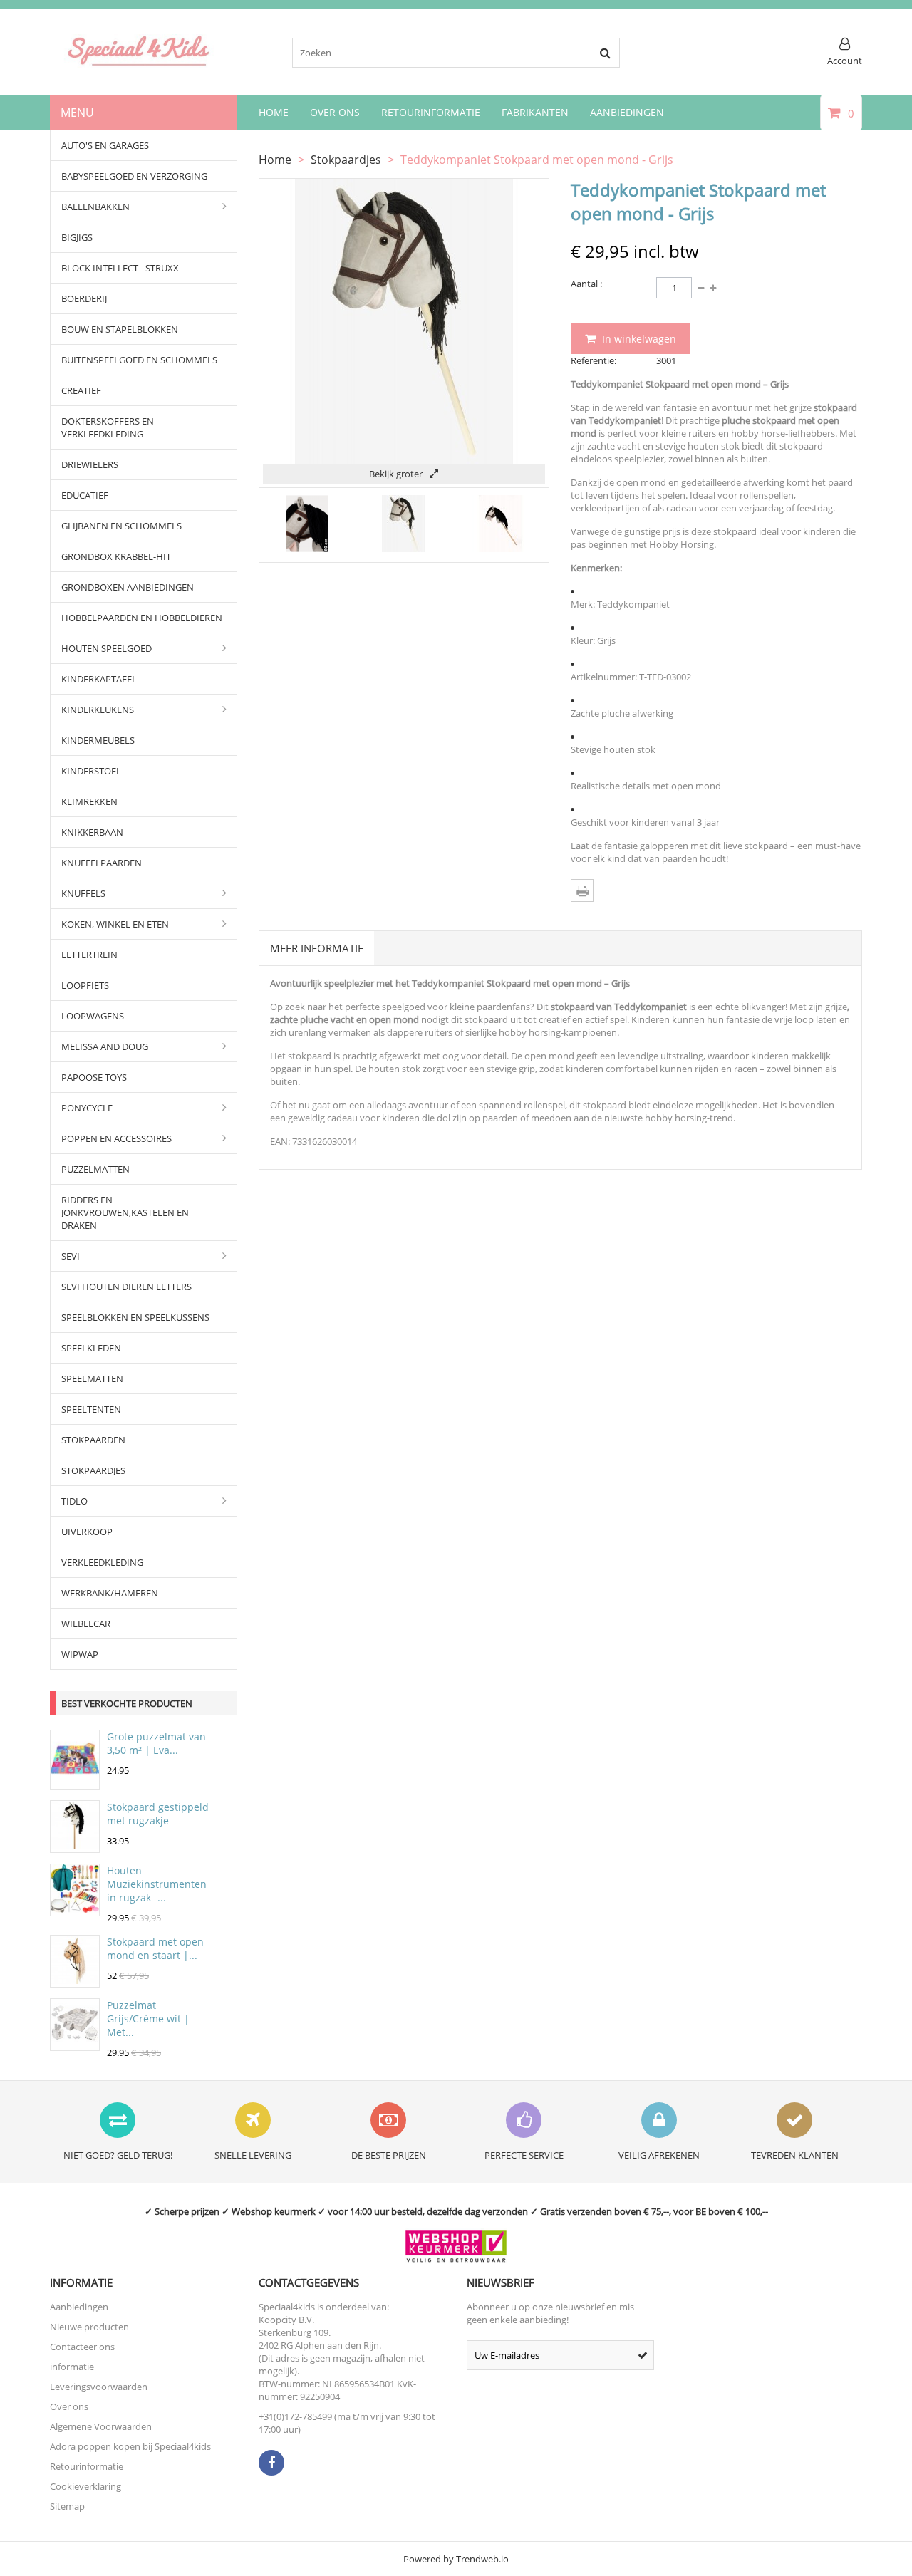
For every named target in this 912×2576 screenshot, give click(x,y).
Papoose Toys (94, 1077)
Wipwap (80, 1654)
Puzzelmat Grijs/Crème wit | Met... (148, 2019)
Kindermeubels (98, 740)
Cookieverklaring (85, 2486)
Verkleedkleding (102, 1562)
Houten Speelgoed (107, 648)
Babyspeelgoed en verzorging (134, 176)
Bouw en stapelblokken (120, 329)
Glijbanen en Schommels (121, 526)
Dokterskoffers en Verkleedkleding (108, 427)
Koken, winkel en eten (115, 924)
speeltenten (91, 1409)
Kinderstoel (91, 771)
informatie (72, 2367)
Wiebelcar (86, 1624)
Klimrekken (89, 801)
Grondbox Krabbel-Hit (116, 556)
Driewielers (90, 464)
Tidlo (74, 1501)
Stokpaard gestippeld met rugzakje (158, 1814)
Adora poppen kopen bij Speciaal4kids (130, 2446)
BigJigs (77, 237)
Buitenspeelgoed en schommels (139, 360)
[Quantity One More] (701, 288)
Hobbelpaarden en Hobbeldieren (142, 618)
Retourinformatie (431, 112)
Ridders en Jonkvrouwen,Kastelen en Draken (125, 1212)
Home (274, 112)
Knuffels (83, 893)
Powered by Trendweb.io (456, 2559)
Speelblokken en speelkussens (135, 1317)
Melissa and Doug (105, 1046)
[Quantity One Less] (713, 288)
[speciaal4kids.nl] (139, 65)
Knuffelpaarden (102, 863)
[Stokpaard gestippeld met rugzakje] (75, 1846)
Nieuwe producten (89, 2327)
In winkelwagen (638, 339)
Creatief (81, 390)
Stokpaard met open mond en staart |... (155, 1948)
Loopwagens (93, 1016)
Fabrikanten (535, 112)
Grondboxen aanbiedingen (128, 587)
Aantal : (586, 284)
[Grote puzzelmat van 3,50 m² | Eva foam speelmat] (75, 1782)
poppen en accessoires (116, 1138)
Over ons (69, 2406)
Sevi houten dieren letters (126, 1287)
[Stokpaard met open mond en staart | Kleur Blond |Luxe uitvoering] (75, 1980)
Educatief (85, 495)
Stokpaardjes (93, 1470)
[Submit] (643, 2355)
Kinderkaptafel (99, 679)
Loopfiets (85, 985)
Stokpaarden (93, 1440)
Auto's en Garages (105, 145)
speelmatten (92, 1378)
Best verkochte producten (127, 1703)
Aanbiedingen (627, 112)
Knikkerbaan (92, 832)
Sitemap (67, 2506)
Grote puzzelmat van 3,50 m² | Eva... (156, 1743)
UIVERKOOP (87, 1532)
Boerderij (84, 298)
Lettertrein (89, 955)
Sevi (71, 1256)
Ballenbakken (95, 207)
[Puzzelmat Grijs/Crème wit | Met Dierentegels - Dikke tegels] (75, 2044)
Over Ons (335, 112)
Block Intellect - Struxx (120, 268)
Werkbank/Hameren (110, 1593)
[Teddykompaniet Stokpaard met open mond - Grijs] (307, 549)
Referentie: (594, 360)
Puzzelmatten (95, 1169)
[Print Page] (582, 890)
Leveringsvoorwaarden (99, 2387)
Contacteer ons (82, 2347)
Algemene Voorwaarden (101, 2426)
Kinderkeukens (98, 710)
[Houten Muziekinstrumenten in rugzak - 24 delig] (75, 1909)
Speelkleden (91, 1348)
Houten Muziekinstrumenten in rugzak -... (157, 1884)
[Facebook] (271, 2463)
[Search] (605, 53)
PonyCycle (87, 1108)
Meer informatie (317, 948)
